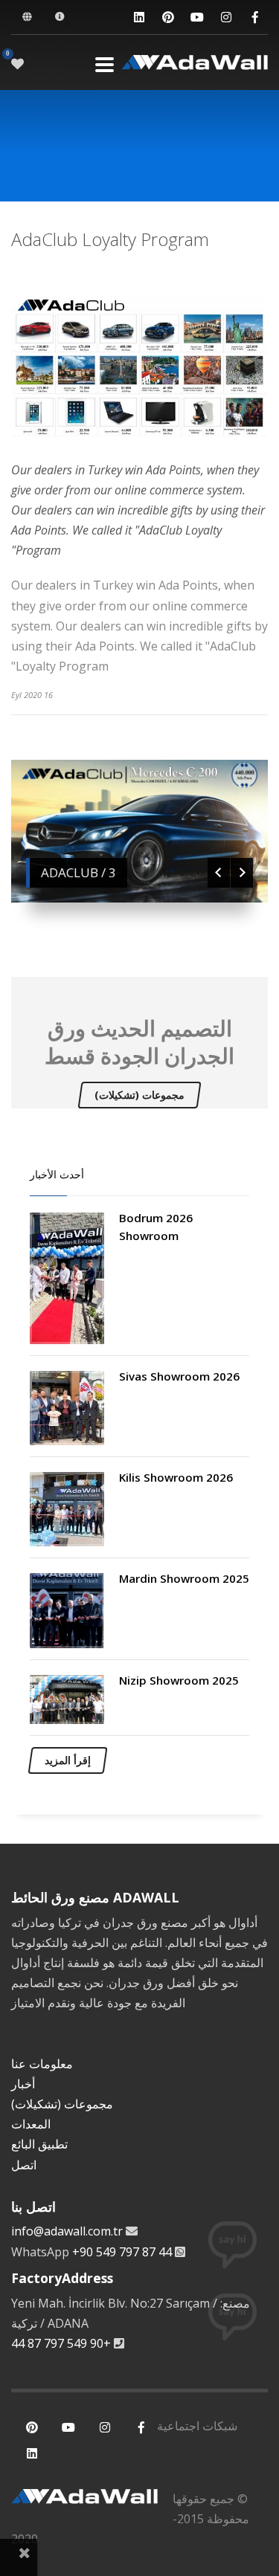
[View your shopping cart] (18, 64)
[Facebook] (255, 17)
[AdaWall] (195, 64)
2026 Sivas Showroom (179, 1376)
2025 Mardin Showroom (184, 1578)
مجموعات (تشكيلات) (139, 1095)
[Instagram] (226, 17)
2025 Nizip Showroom (179, 1680)
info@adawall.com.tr (67, 2231)
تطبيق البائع (39, 2144)
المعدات (31, 2124)
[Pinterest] (168, 17)
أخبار (23, 2084)
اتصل (24, 2165)
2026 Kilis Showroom (176, 1477)
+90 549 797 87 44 (122, 2252)
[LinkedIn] (139, 17)
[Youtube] (197, 17)
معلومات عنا (42, 2064)
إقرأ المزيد (68, 1760)
